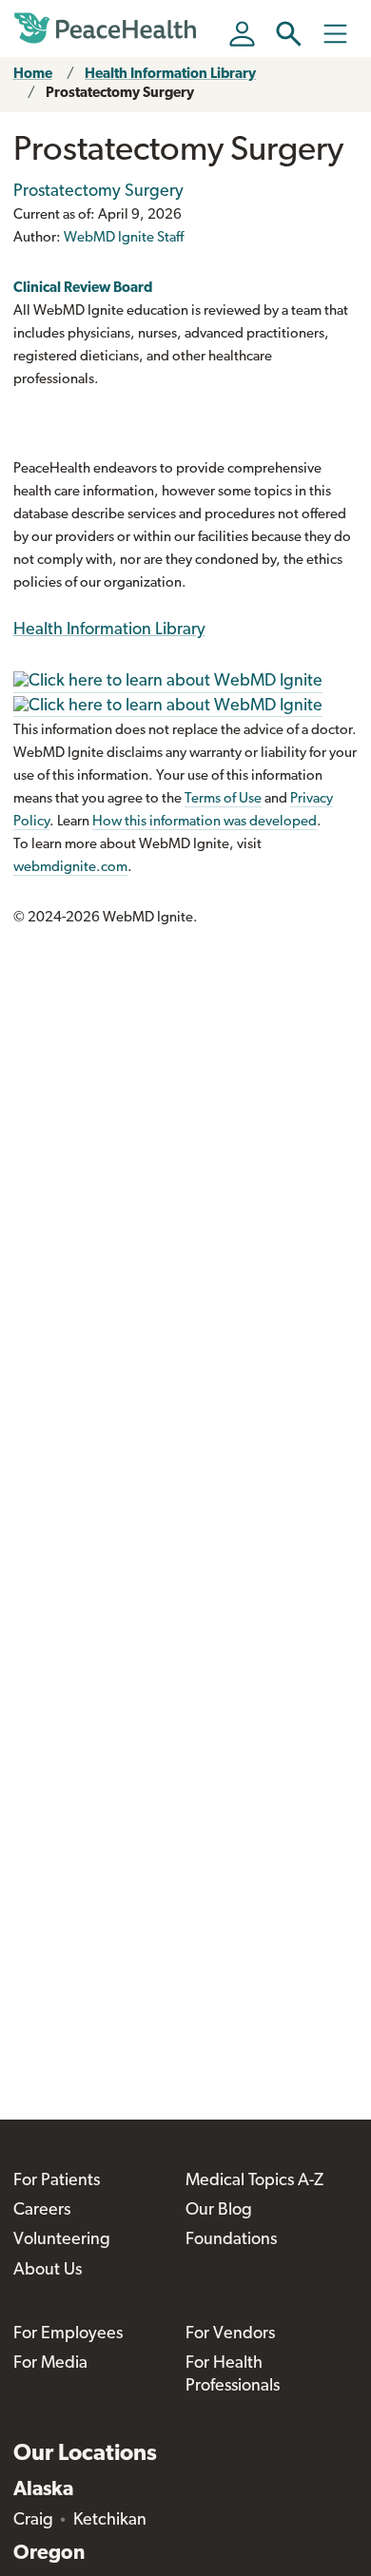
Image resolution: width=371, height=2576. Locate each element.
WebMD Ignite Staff (124, 238)
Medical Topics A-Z (254, 2181)
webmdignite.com (70, 868)
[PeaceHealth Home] (108, 29)
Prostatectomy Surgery (120, 94)
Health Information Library (170, 75)
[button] (289, 34)
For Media (50, 2364)
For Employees (68, 2334)
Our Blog (219, 2211)
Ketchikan (110, 2521)
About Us (48, 2271)
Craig (33, 2521)
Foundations (231, 2240)
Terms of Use (223, 799)
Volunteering (62, 2240)
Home (33, 75)
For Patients (57, 2181)
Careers (42, 2211)
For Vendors (230, 2334)
